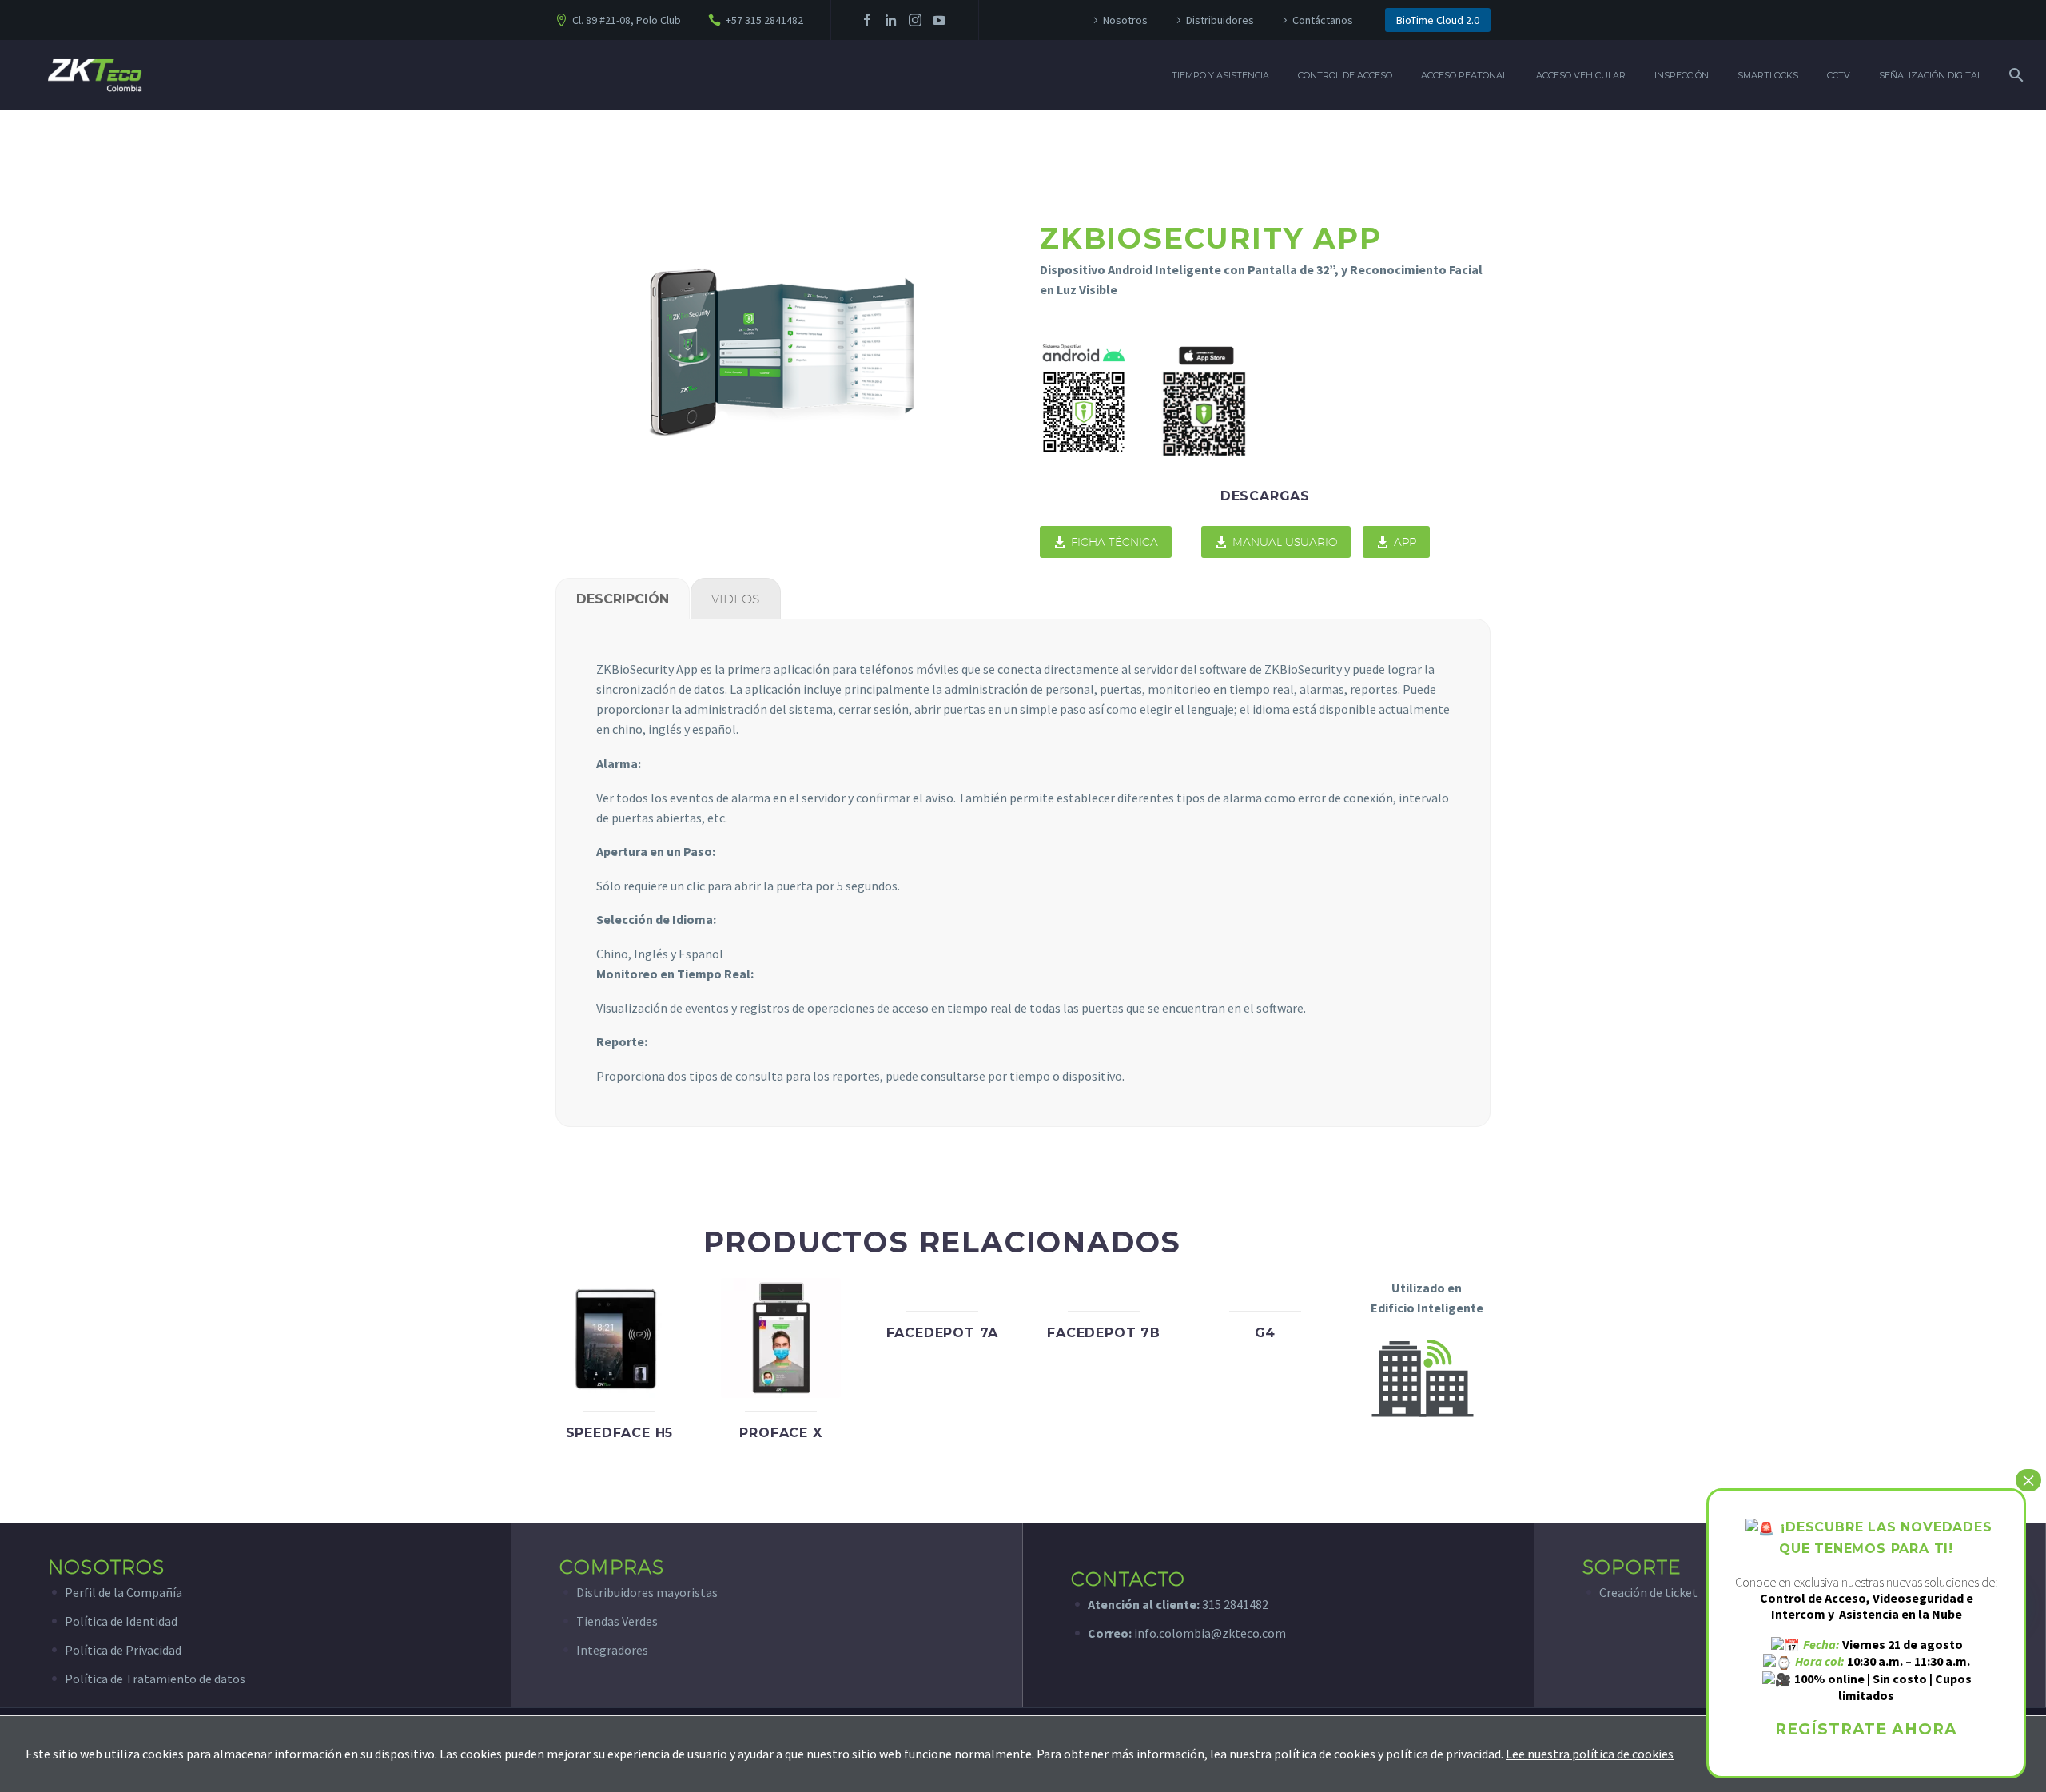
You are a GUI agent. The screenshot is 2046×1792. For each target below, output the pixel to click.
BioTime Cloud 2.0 (1438, 20)
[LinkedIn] (891, 20)
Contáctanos (1323, 20)
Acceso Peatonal (1464, 75)
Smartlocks (1768, 75)
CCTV (1839, 75)
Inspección (1682, 75)
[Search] (2014, 75)
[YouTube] (939, 20)
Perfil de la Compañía (123, 1592)
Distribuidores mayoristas (647, 1592)
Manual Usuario (1276, 542)
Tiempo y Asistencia (1220, 75)
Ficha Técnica (1106, 542)
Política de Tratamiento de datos (155, 1679)
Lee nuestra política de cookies (1590, 1754)
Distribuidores (1220, 20)
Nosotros (1125, 20)
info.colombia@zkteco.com (1209, 1633)
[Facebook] (867, 20)
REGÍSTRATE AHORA (1866, 1729)
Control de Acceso (1345, 75)
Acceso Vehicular (1581, 75)
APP (1396, 542)
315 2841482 (1235, 1604)
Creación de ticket (1648, 1592)
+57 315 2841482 (764, 20)
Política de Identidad (121, 1621)
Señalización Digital (1931, 75)
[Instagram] (915, 20)
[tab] (623, 599)
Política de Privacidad (123, 1650)
